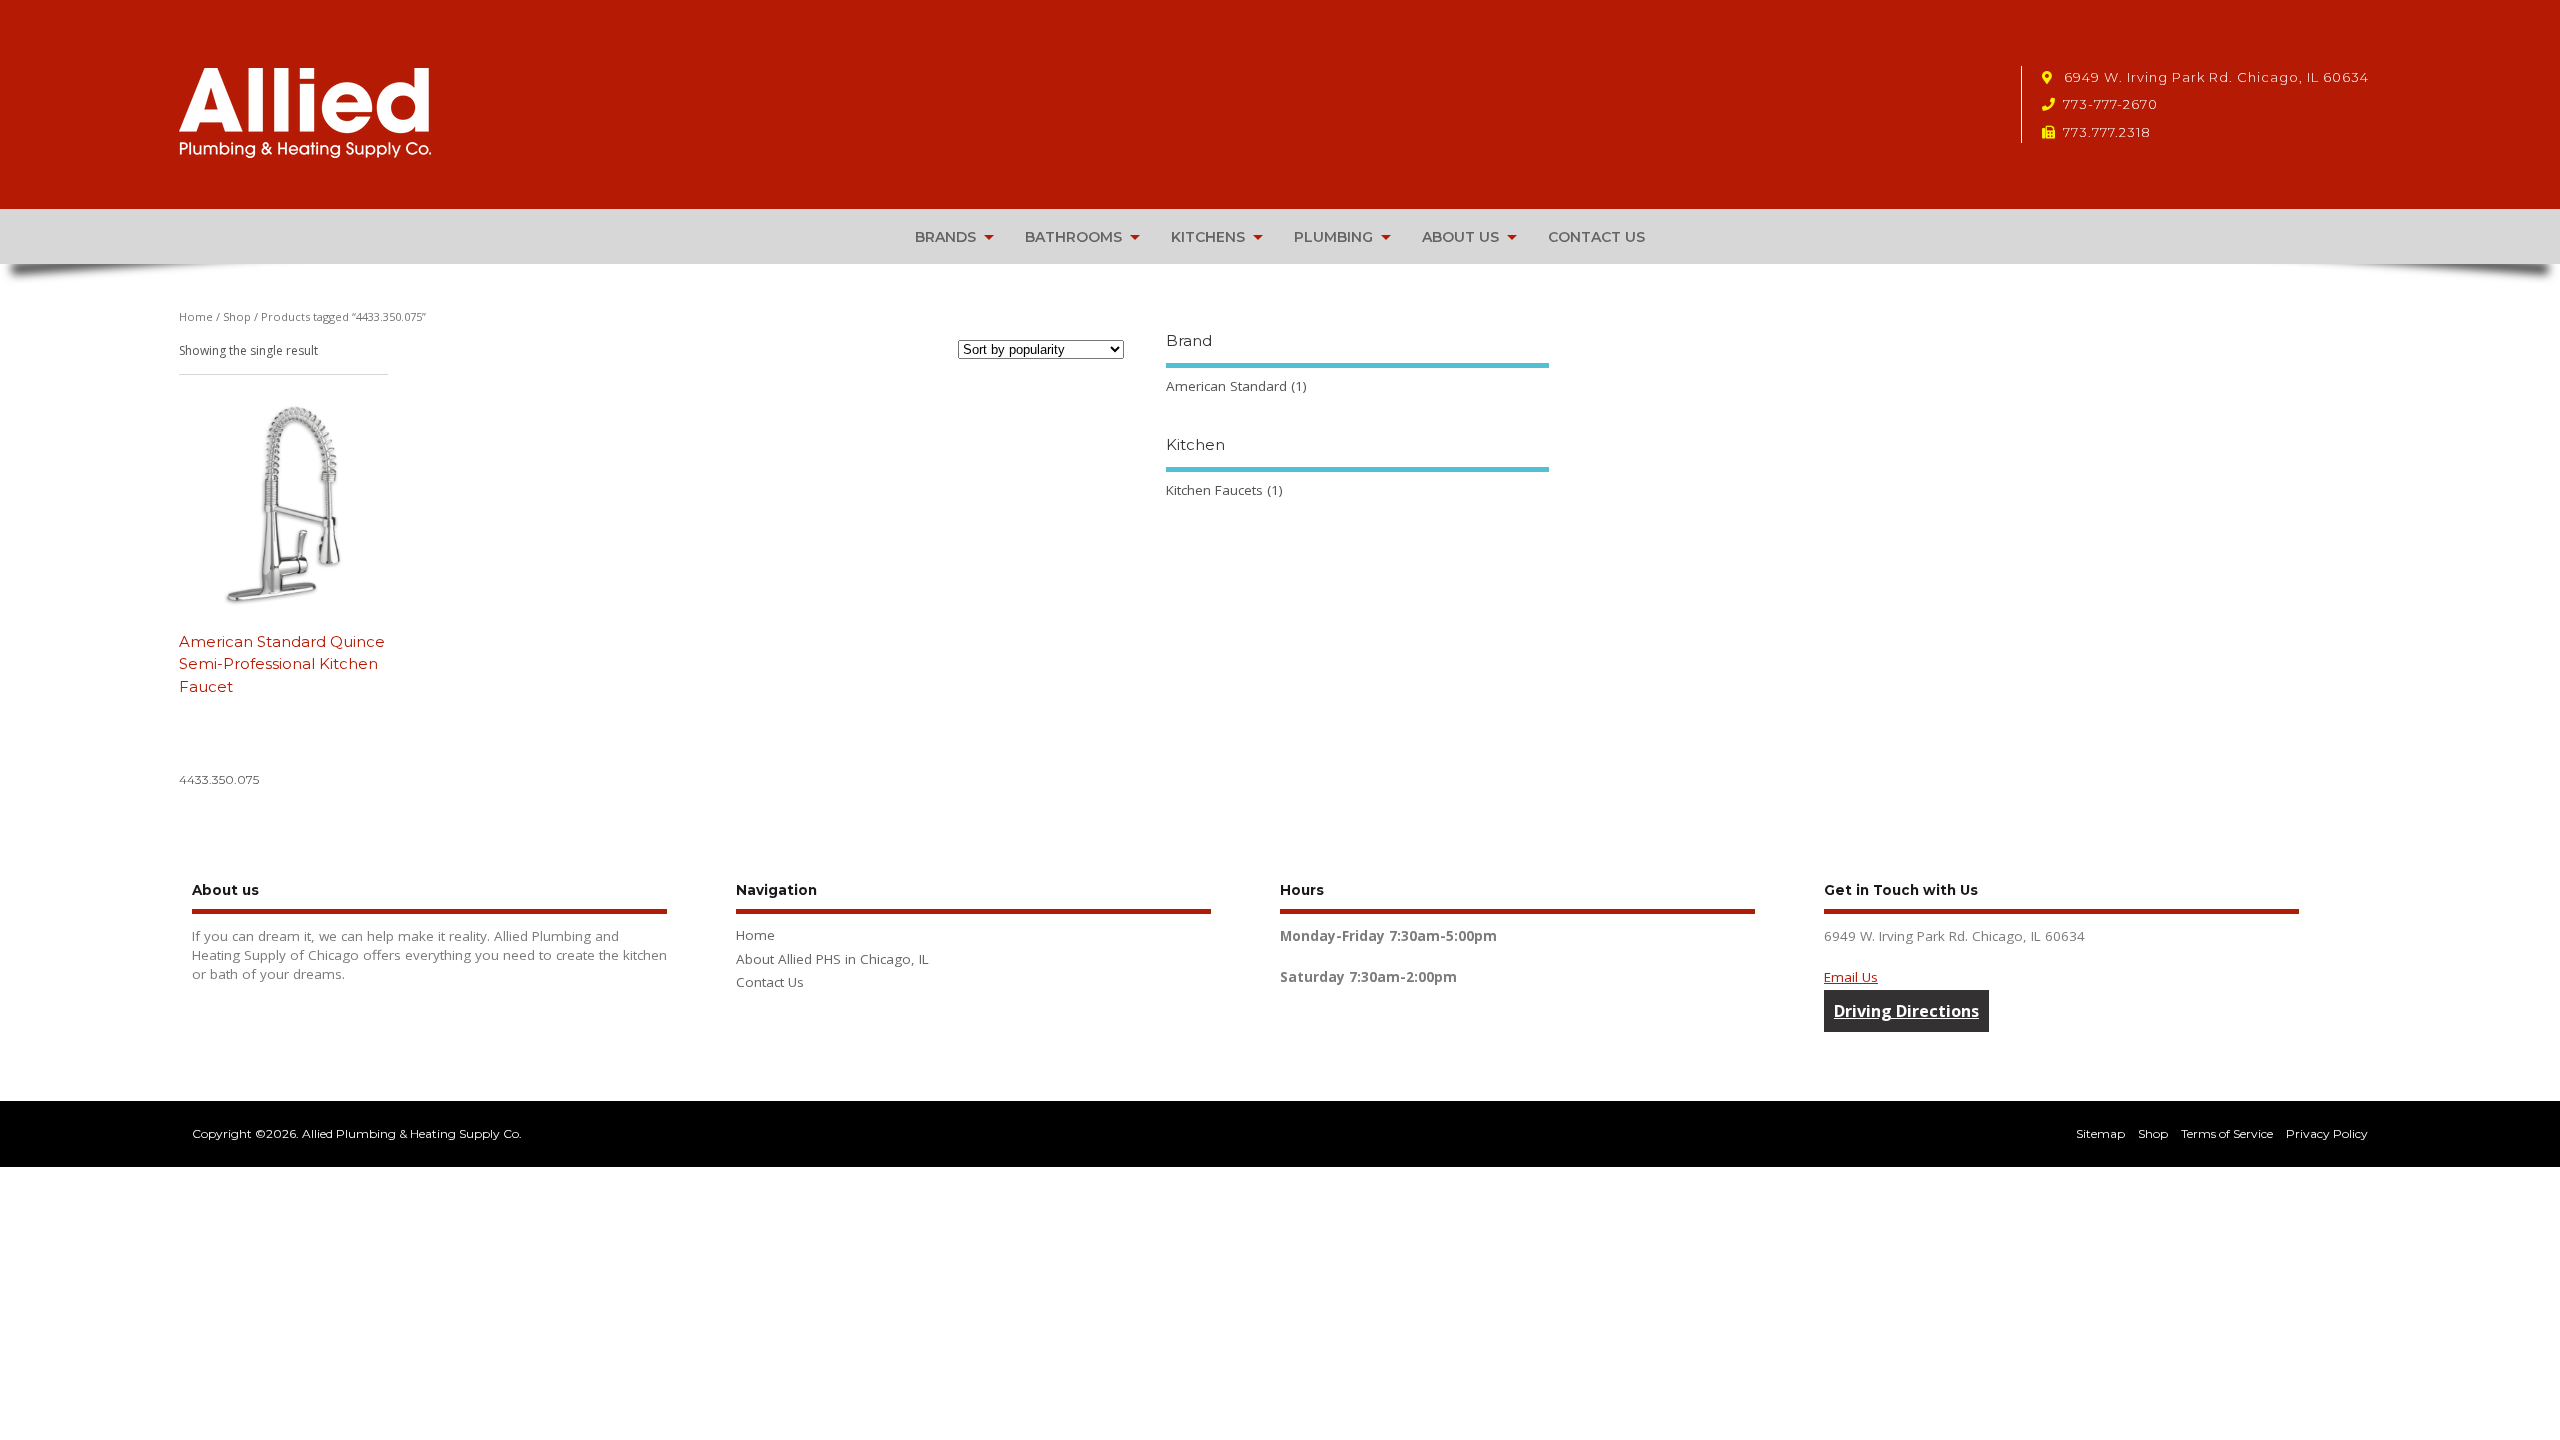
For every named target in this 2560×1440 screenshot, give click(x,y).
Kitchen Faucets (1214, 490)
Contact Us (770, 982)
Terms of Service (2227, 1133)
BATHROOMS (1073, 237)
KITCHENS (1208, 237)
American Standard (1226, 386)
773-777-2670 (2110, 104)
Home (196, 316)
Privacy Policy (2327, 1133)
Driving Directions (1906, 1011)
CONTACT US (1596, 237)
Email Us (1851, 977)
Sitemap (2100, 1133)
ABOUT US (1460, 237)
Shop (237, 316)
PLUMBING (1333, 237)
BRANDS (945, 237)
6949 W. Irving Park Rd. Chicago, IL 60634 (2214, 77)
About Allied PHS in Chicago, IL (832, 959)
